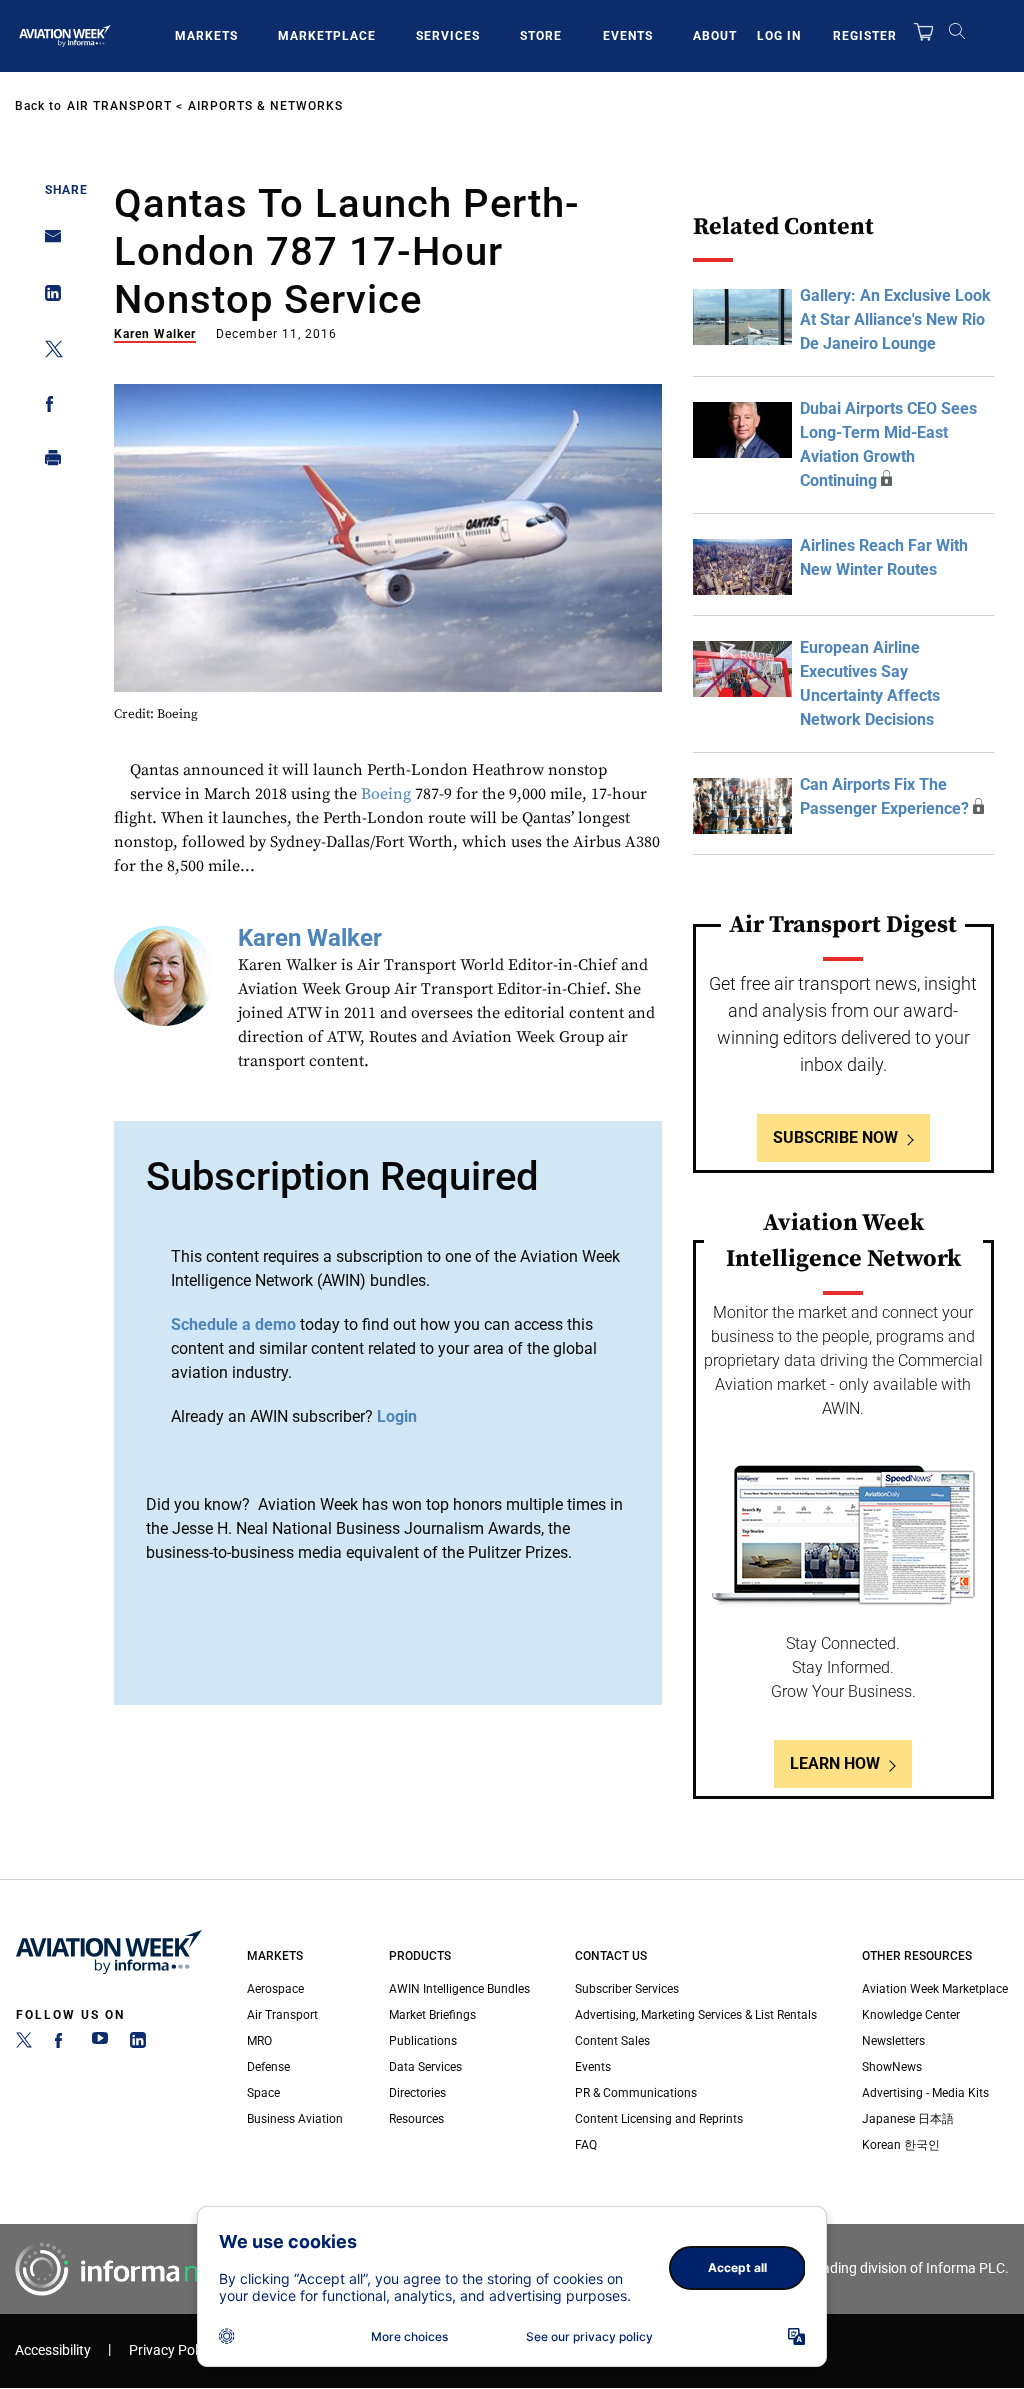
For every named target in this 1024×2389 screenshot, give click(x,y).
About (715, 36)
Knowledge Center (911, 2015)
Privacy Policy (172, 2350)
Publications (423, 2041)
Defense (268, 2067)
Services (448, 36)
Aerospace (275, 1989)
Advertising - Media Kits (925, 2093)
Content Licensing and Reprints (659, 2119)
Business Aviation (295, 2119)
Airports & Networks (265, 106)
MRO (259, 2041)
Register (865, 36)
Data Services (425, 2067)
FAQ (586, 2145)
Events (628, 36)
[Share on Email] (47, 242)
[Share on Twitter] (47, 352)
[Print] (47, 462)
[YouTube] (100, 2044)
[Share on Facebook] (47, 407)
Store (541, 36)
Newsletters (893, 2041)
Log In (779, 36)
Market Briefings (432, 2015)
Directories (417, 2093)
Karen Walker (155, 334)
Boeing (386, 794)
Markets (206, 36)
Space (263, 2093)
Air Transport (119, 106)
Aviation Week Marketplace (935, 1989)
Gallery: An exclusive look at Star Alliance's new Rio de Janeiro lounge (895, 319)
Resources (416, 2119)
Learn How (835, 1763)
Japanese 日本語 (908, 2119)
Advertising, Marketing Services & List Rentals (696, 2015)
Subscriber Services (627, 1989)
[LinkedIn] (138, 2044)
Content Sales (612, 2041)
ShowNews (892, 2067)
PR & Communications (636, 2093)
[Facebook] (62, 2044)
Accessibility (53, 2350)
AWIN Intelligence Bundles (459, 1989)
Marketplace (327, 36)
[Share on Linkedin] (47, 297)
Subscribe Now (835, 1137)
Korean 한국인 (901, 2145)
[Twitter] (24, 2044)
